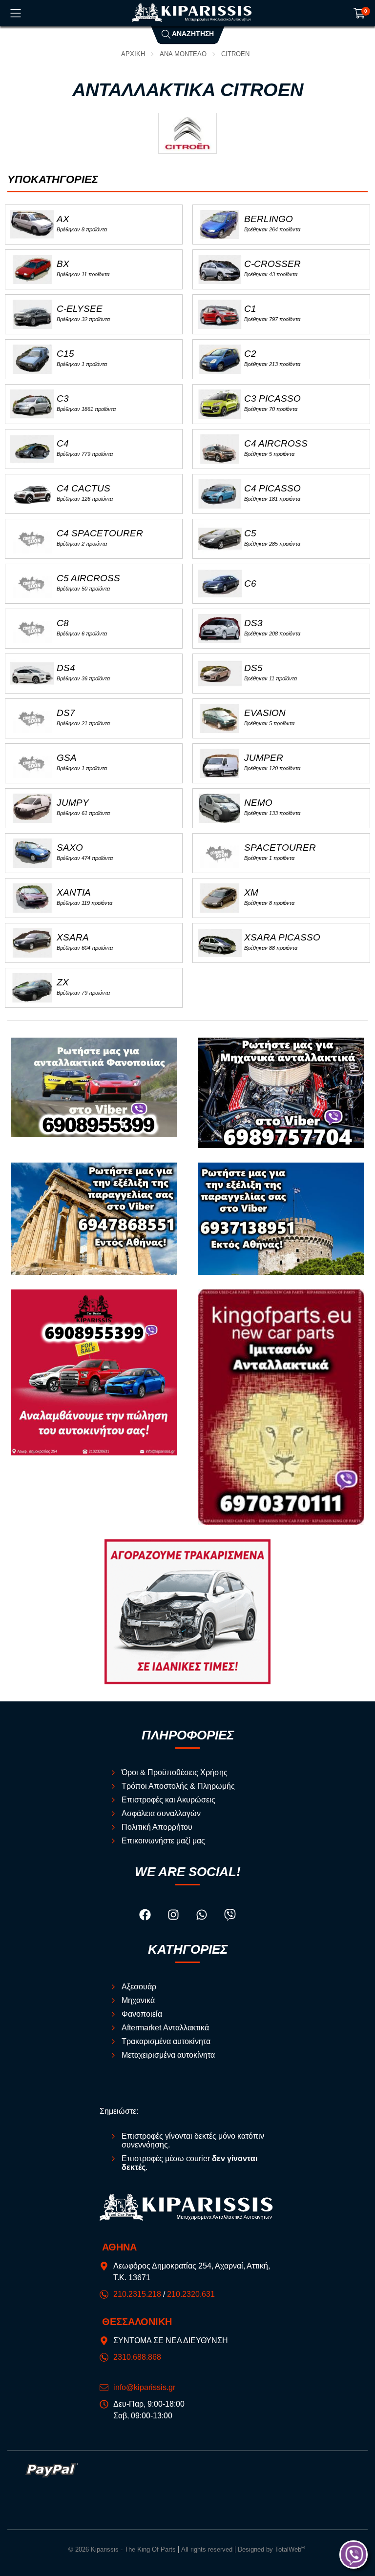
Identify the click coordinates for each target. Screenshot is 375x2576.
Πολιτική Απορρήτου (157, 1827)
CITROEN (235, 54)
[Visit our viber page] (230, 1916)
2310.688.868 (137, 2357)
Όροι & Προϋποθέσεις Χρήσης (175, 1772)
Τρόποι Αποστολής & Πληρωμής (178, 1786)
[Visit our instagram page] (174, 1916)
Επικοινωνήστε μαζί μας (163, 1841)
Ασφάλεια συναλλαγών (161, 1813)
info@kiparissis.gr (144, 2387)
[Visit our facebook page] (146, 1916)
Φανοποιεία (142, 2014)
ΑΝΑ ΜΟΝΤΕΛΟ (183, 54)
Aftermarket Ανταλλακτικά (165, 2028)
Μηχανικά (138, 2000)
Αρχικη (133, 54)
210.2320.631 (191, 2294)
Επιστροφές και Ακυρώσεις (168, 1800)
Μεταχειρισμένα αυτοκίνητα (168, 2055)
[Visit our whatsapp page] (203, 1916)
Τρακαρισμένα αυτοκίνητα (166, 2041)
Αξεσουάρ (139, 1987)
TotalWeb (290, 2549)
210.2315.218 (137, 2294)
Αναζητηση (192, 34)
